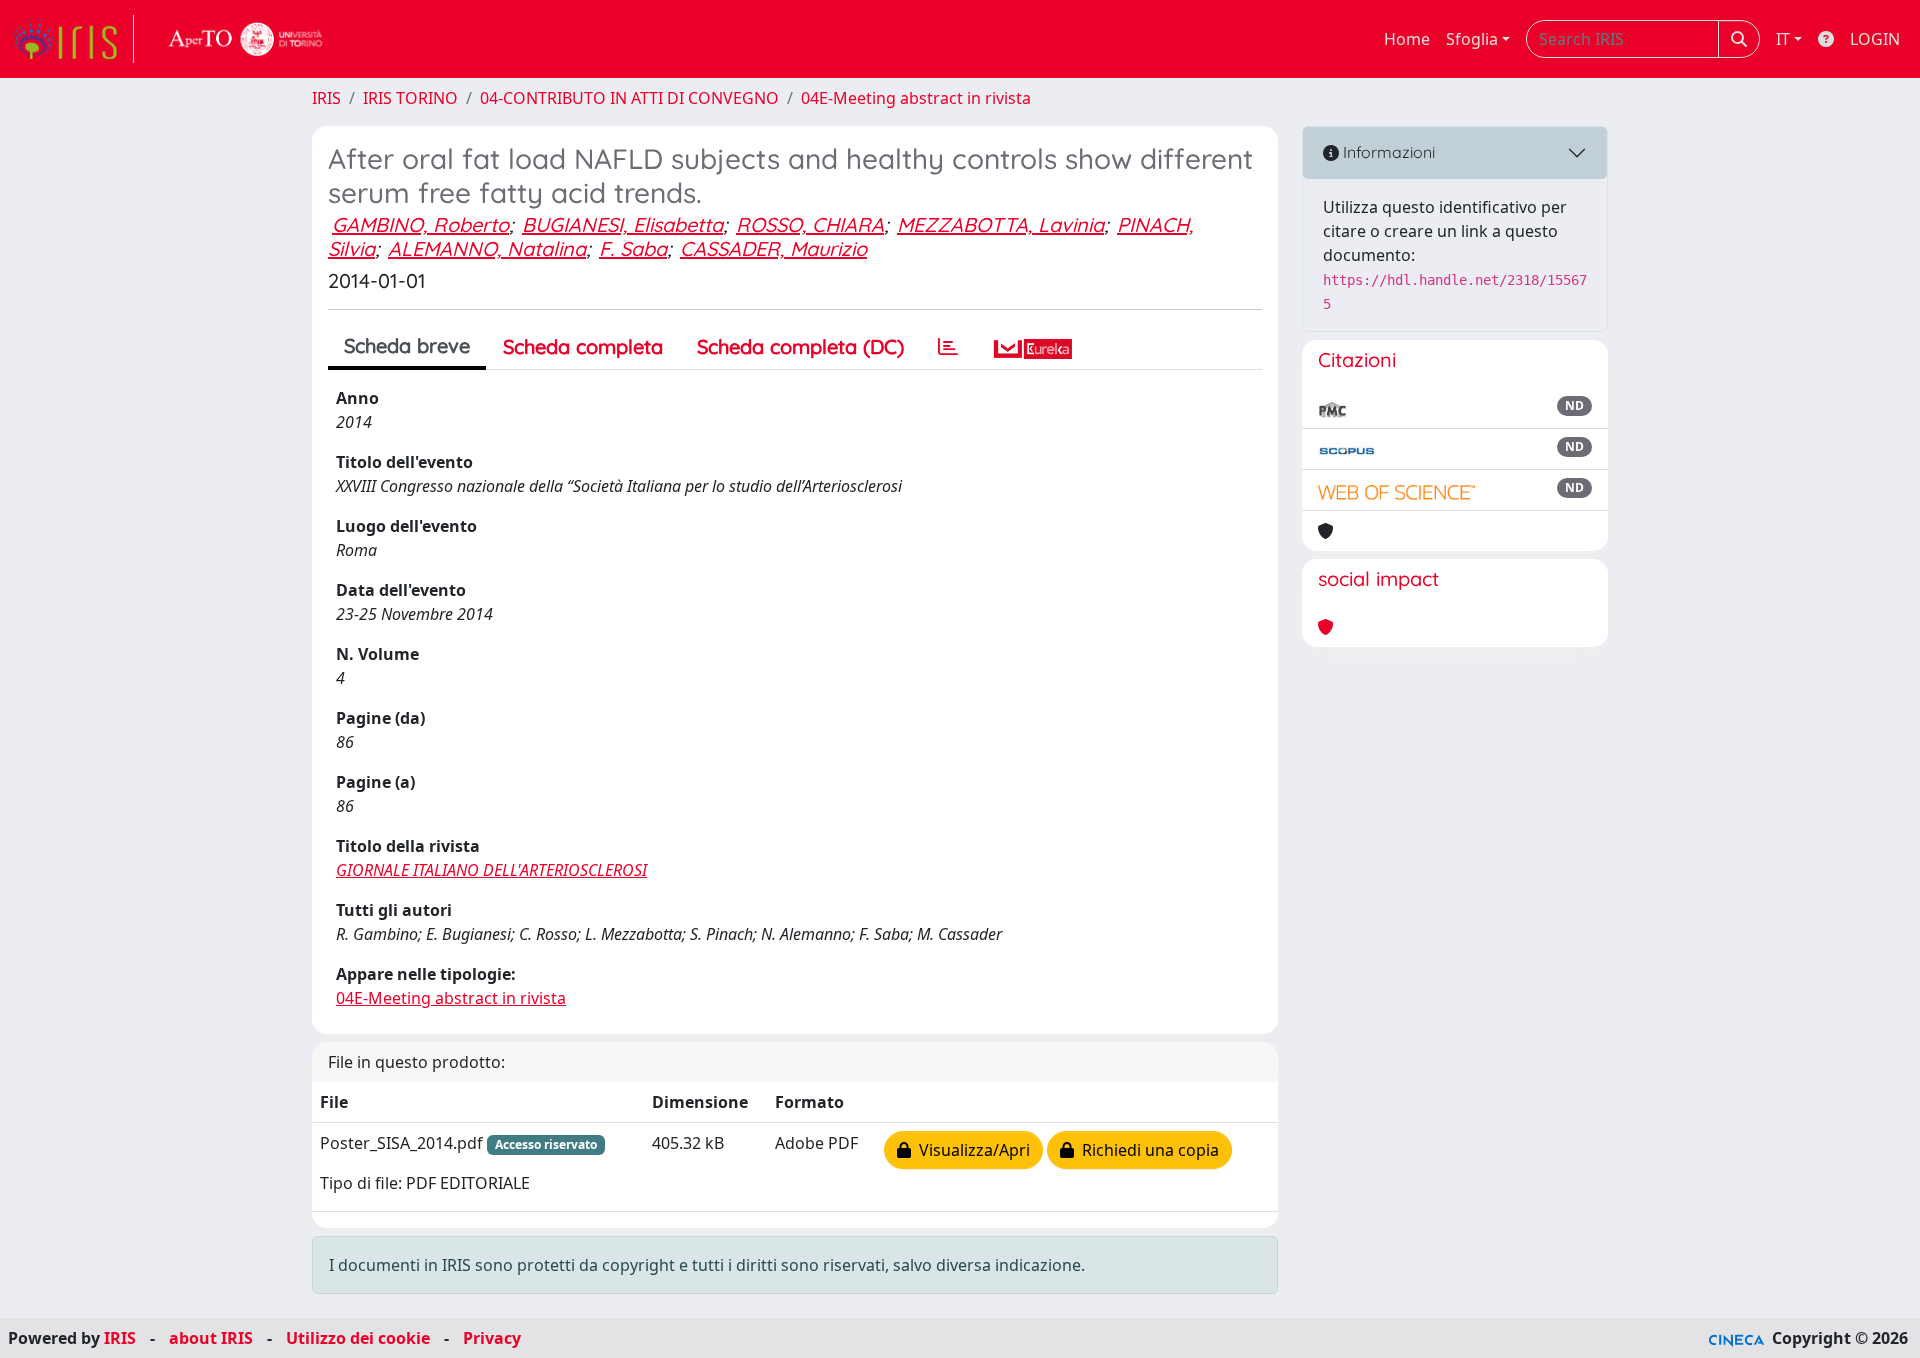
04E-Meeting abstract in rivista (916, 98)
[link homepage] (73, 39)
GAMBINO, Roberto (420, 224)
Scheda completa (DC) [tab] (800, 346)
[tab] (948, 347)
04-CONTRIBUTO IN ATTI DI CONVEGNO (629, 98)
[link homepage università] (246, 39)
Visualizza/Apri (970, 1150)
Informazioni (1387, 152)
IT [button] (1783, 39)
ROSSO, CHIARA (810, 224)
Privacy (492, 1338)
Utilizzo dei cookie (358, 1338)
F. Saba (633, 248)
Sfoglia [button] (1472, 39)
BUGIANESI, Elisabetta (622, 224)
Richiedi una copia (1146, 1150)
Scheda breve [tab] (407, 345)
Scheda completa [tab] (583, 346)
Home (1407, 39)
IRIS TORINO (410, 98)
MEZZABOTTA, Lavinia (1000, 224)
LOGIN (1875, 39)
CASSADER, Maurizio (773, 248)
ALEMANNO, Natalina (487, 248)
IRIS (326, 98)
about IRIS (211, 1338)
